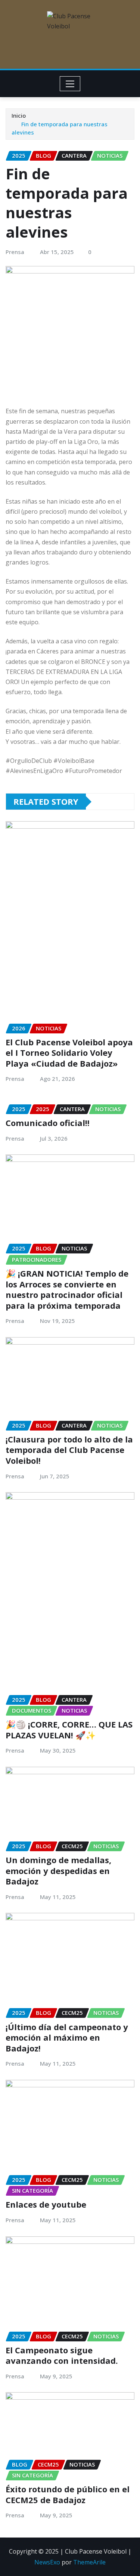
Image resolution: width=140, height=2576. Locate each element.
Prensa (15, 252)
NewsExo (47, 2562)
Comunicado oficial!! (48, 1123)
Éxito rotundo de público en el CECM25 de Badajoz (68, 2494)
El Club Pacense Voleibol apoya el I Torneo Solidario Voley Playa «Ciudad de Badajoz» (69, 1053)
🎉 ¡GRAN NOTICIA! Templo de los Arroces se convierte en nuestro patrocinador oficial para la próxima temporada (67, 1289)
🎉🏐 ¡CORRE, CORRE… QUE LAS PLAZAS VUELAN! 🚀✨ (69, 1730)
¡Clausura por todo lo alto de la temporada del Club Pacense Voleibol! (69, 1450)
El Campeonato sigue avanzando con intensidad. (62, 2355)
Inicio (19, 115)
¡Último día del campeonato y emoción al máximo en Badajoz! (67, 2037)
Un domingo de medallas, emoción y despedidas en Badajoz (58, 1870)
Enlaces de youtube (46, 2204)
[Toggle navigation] (70, 84)
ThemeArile (89, 2562)
